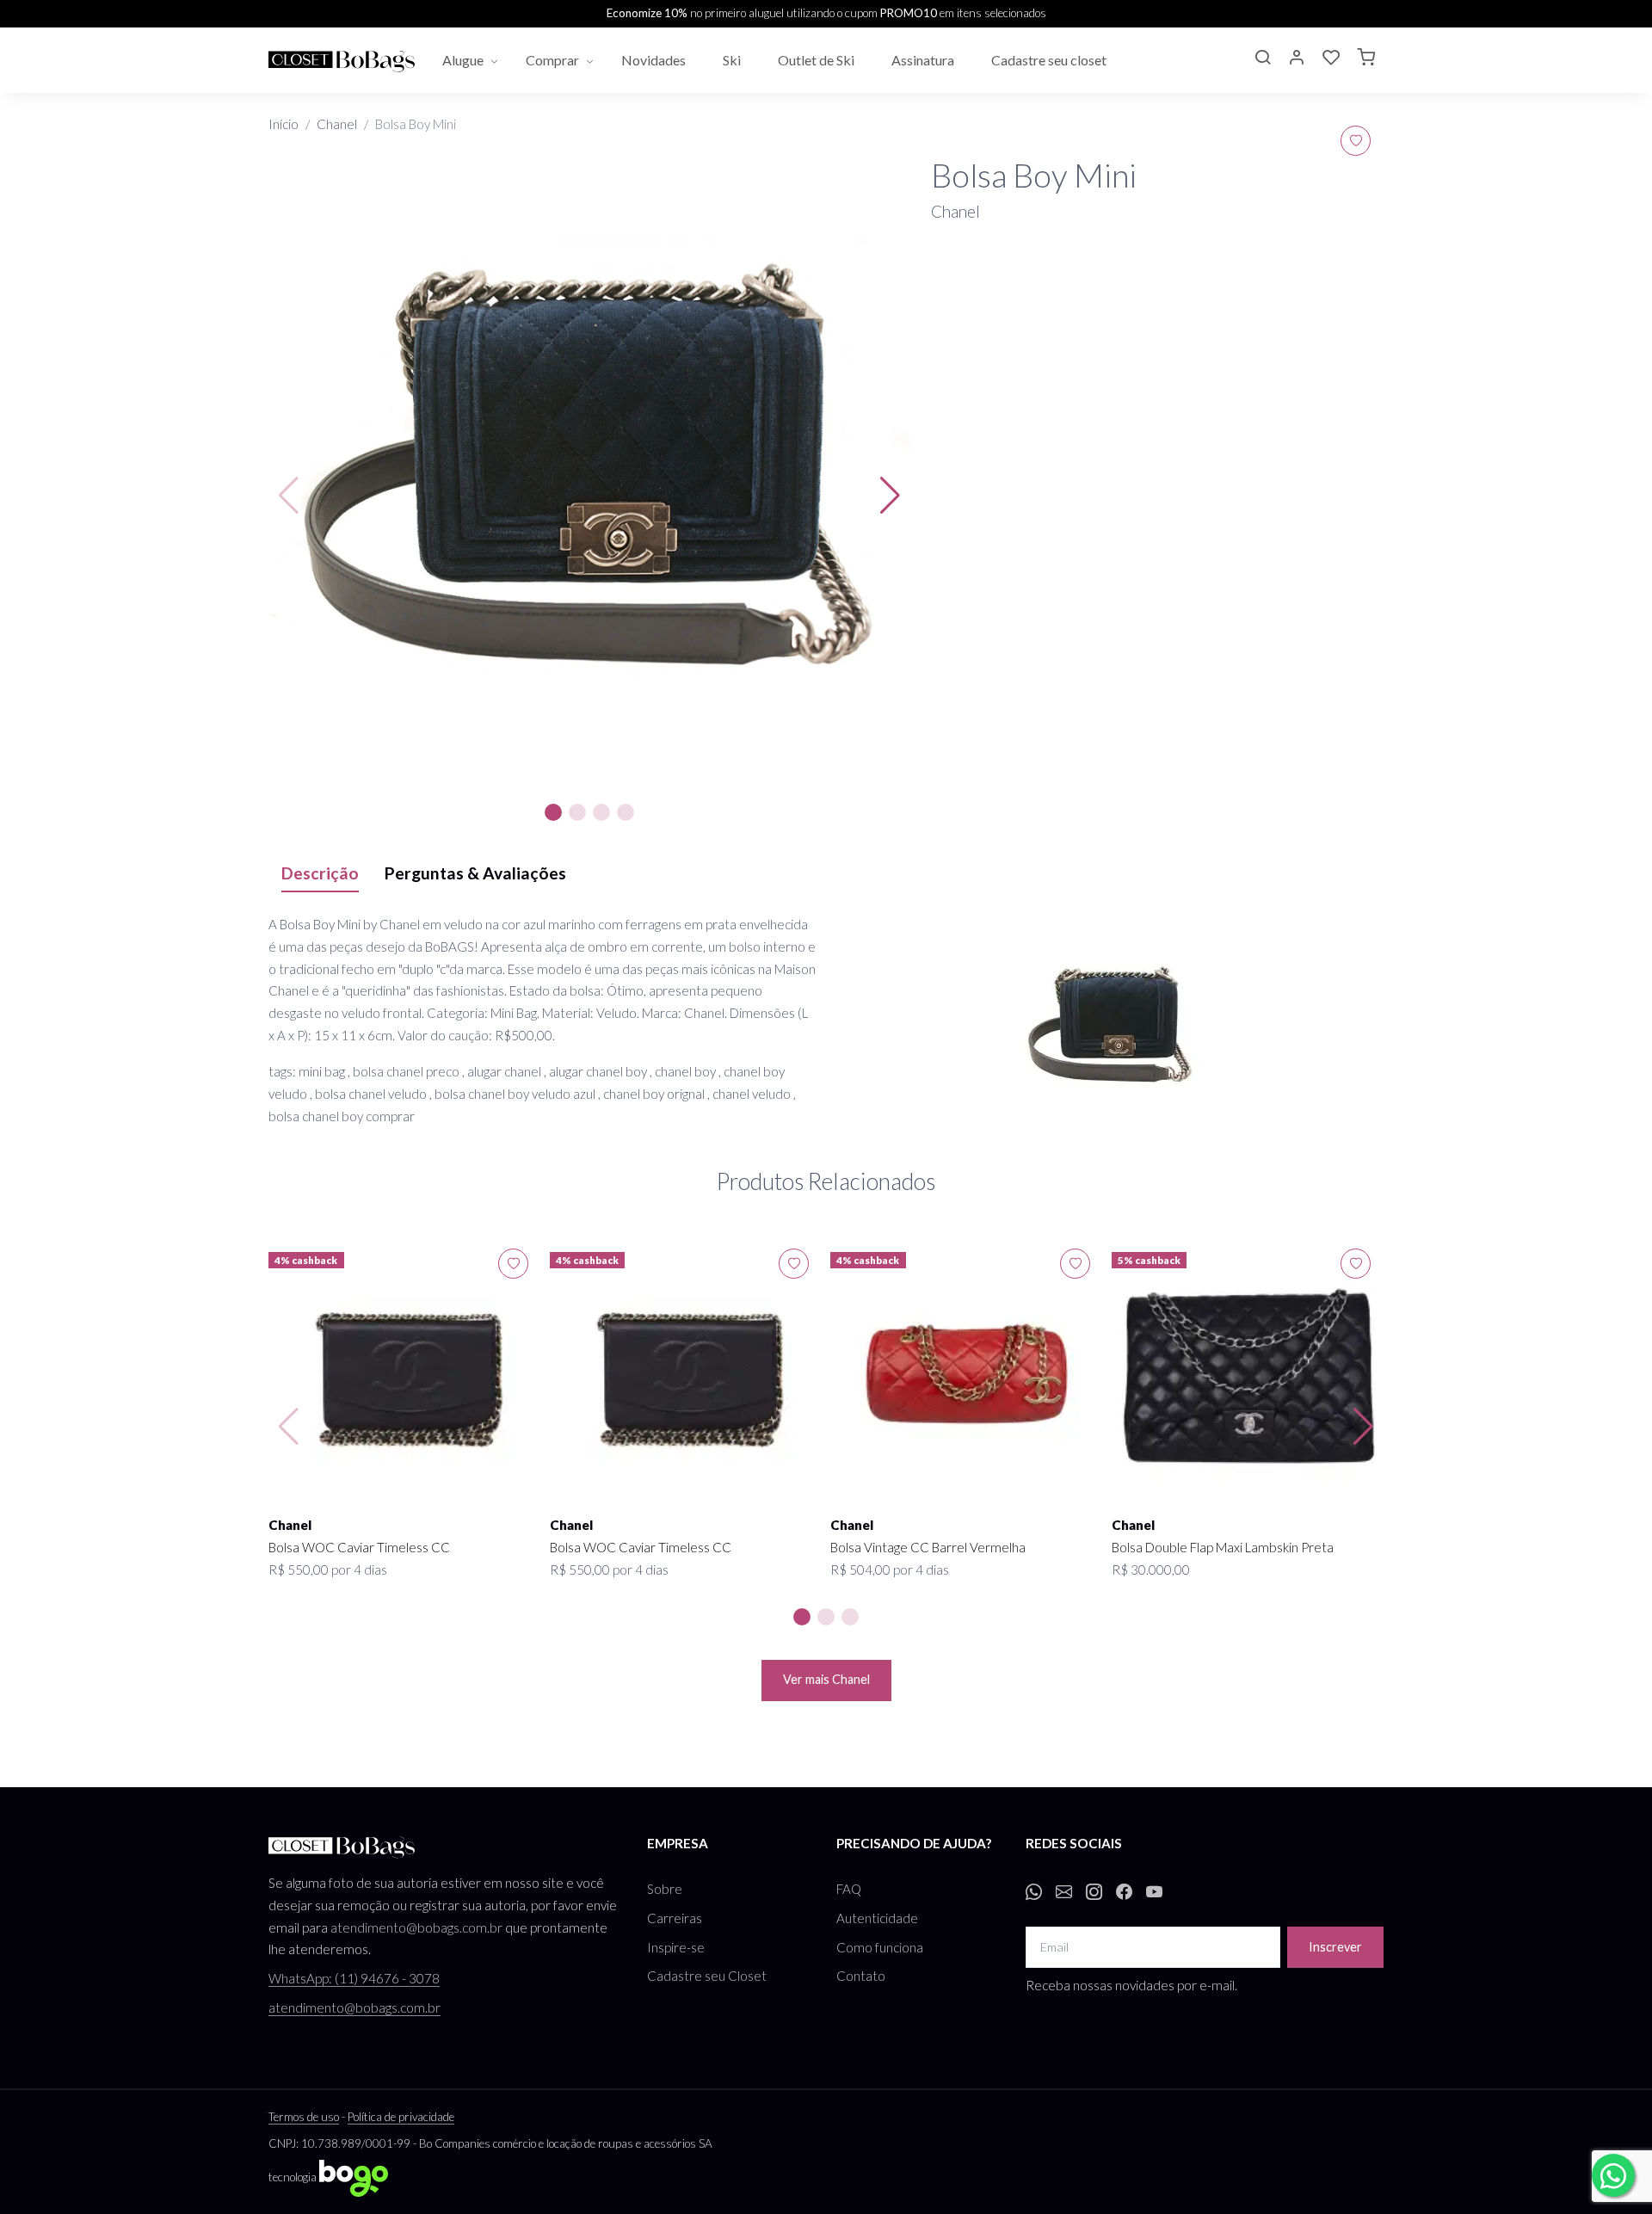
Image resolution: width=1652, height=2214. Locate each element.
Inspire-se (676, 1947)
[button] (1262, 59)
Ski (733, 60)
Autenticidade (877, 1918)
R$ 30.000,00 (1151, 1570)
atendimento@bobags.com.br (416, 1927)
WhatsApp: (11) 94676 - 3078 (354, 1978)
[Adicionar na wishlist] (1356, 141)
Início (284, 124)
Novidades (655, 60)
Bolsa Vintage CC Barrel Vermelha (928, 1547)
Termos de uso (304, 2117)
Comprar (552, 60)
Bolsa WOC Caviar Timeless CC (359, 1547)
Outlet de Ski (817, 60)
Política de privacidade (401, 2117)
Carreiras (675, 1918)
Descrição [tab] (320, 873)
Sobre (665, 1889)
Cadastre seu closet (1050, 60)
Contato (861, 1976)
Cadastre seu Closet (707, 1976)
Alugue (463, 60)
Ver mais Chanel (826, 1679)
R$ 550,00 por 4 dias (328, 1570)
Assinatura (924, 60)
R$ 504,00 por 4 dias (890, 1570)
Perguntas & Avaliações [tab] (475, 873)
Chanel (337, 124)
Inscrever (1335, 1947)
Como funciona (880, 1947)
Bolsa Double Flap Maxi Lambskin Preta (1223, 1547)
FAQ (849, 1889)
